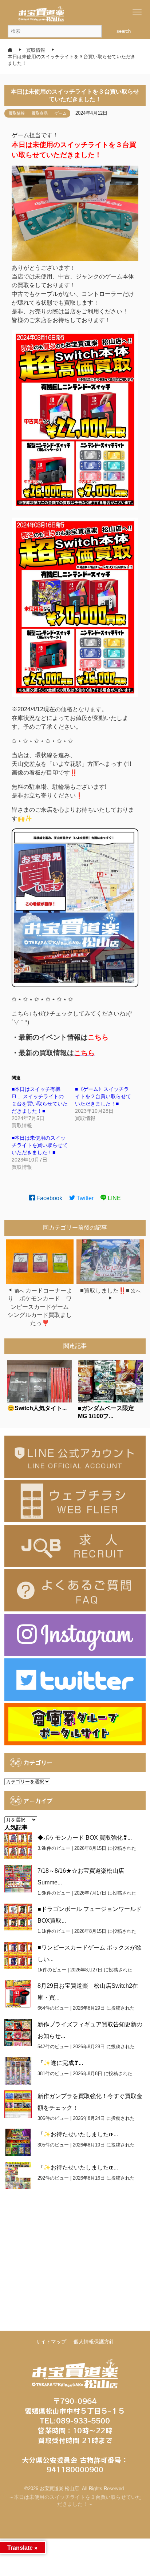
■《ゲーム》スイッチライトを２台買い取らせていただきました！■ (103, 1096)
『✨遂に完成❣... (60, 2063)
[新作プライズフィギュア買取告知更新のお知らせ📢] (18, 2032)
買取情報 (17, 113)
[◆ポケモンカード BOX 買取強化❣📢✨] (18, 1846)
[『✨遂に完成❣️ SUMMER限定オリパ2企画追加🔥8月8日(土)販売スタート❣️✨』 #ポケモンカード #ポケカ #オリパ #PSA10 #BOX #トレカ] (18, 2071)
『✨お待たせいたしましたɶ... (78, 2134)
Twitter (84, 1198)
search (124, 31)
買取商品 (40, 113)
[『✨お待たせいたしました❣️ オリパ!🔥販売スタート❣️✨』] (18, 2175)
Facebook (49, 1198)
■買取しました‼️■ (105, 1291)
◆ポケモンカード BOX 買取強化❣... (85, 1838)
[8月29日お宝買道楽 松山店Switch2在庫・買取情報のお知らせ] (18, 1994)
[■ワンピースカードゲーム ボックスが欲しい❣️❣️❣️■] (18, 1956)
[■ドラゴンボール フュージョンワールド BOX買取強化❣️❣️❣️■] (18, 1917)
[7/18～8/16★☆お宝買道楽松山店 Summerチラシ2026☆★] (18, 1879)
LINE (114, 1198)
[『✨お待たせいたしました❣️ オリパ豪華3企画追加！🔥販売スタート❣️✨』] (18, 2142)
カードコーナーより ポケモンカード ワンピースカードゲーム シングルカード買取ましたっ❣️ (41, 1307)
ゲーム (61, 113)
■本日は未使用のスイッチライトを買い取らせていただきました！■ (40, 1145)
